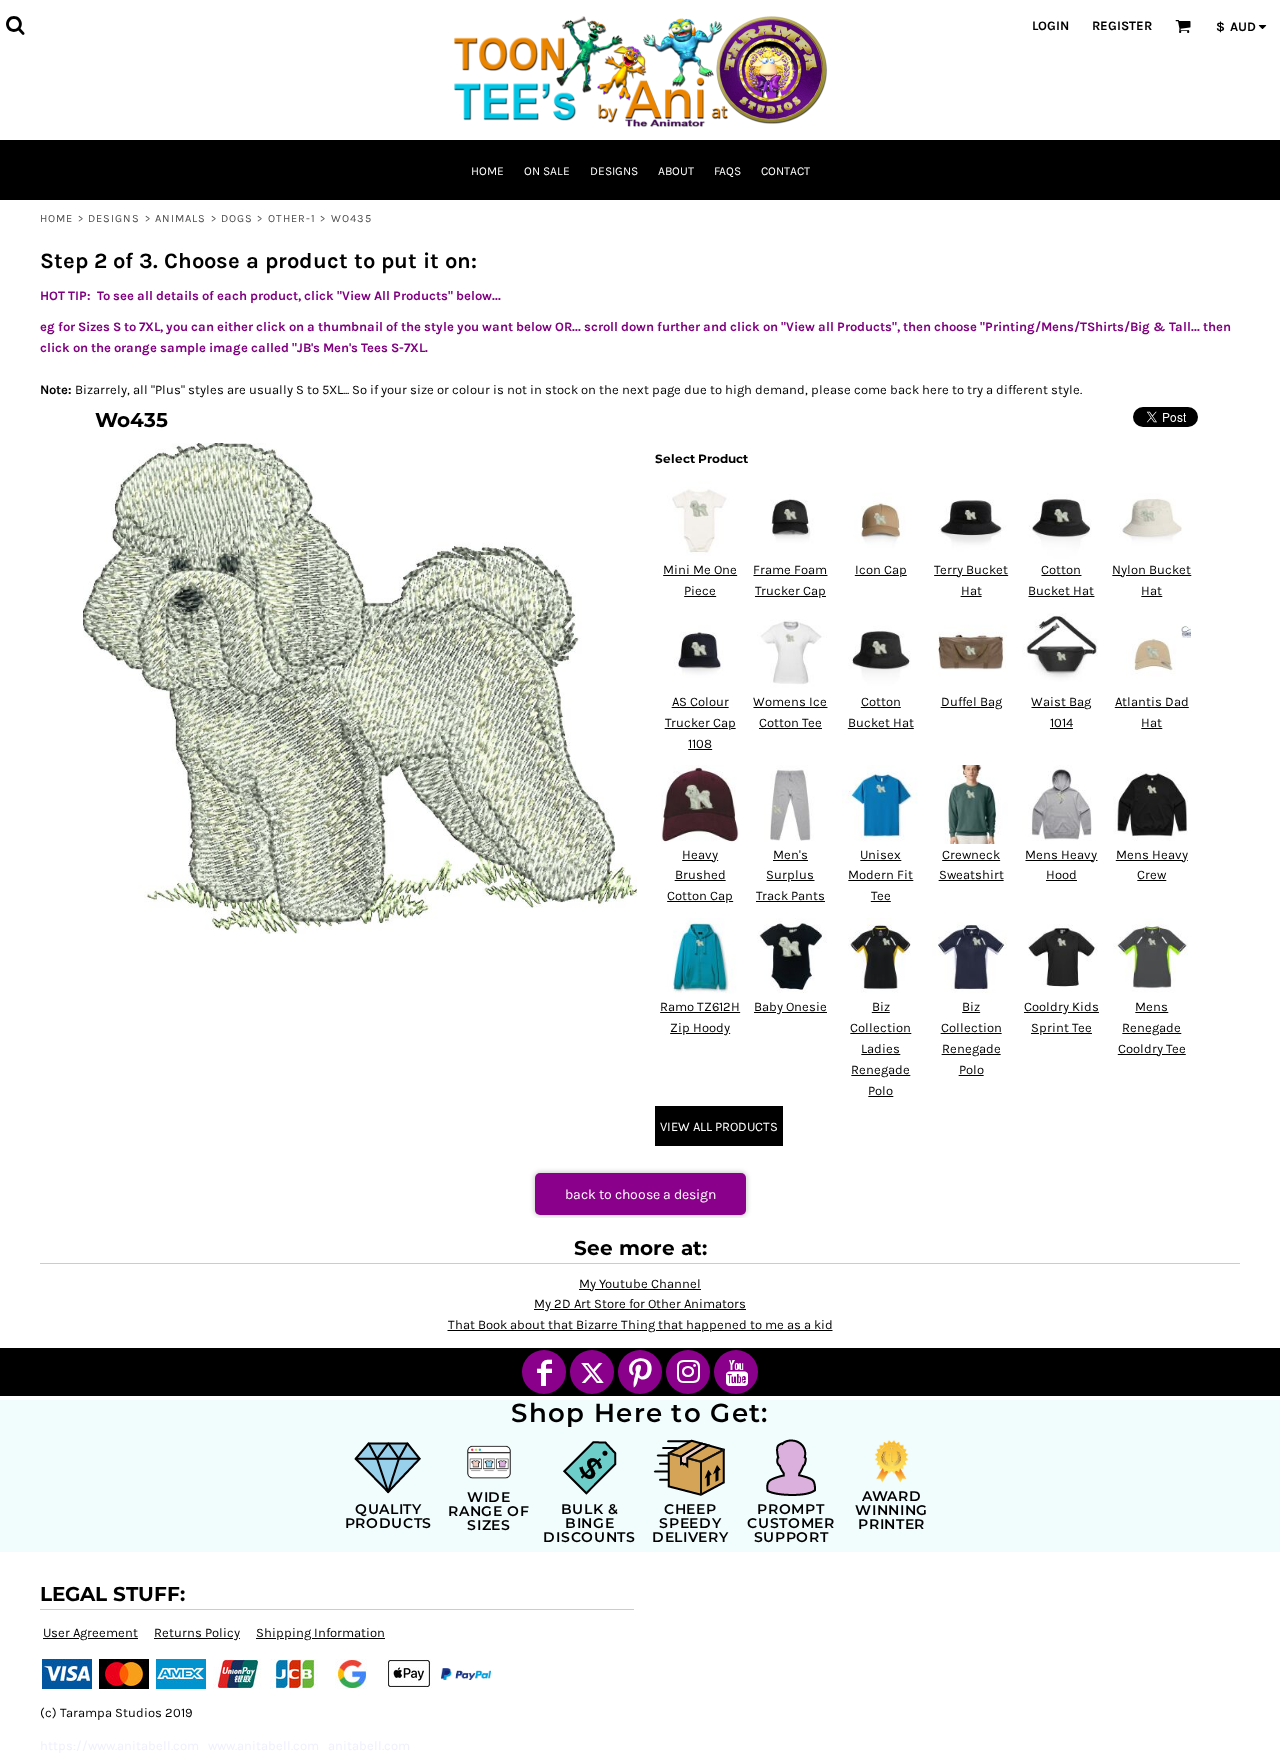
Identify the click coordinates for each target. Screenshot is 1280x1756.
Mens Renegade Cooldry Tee (1152, 1027)
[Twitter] (592, 1372)
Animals (181, 218)
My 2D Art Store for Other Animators (640, 1303)
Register (1122, 25)
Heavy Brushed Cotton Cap (700, 875)
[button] (15, 25)
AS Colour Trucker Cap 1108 (700, 722)
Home (56, 218)
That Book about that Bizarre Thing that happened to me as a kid (640, 1324)
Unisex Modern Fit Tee (880, 875)
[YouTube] (736, 1372)
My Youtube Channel (640, 1283)
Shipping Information (320, 1632)
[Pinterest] (640, 1372)
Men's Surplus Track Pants (790, 875)
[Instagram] (688, 1372)
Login (1050, 25)
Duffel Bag (971, 701)
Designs (114, 218)
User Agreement (90, 1632)
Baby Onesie (790, 1006)
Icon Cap (881, 569)
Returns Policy (197, 1632)
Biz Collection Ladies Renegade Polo (880, 1048)
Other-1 (292, 218)
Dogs (237, 218)
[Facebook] (544, 1372)
